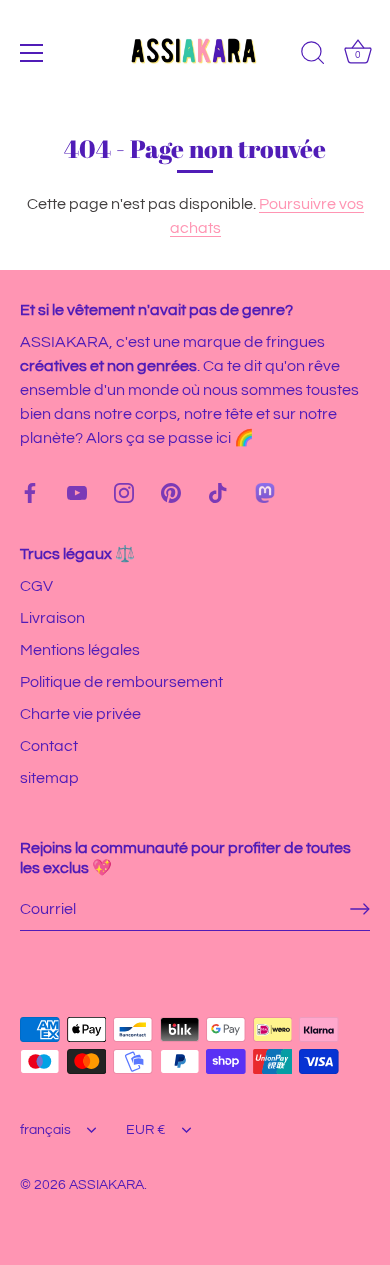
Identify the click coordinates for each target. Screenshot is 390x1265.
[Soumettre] (360, 909)
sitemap (49, 778)
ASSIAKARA (106, 1185)
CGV (36, 586)
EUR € (146, 1130)
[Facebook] (30, 492)
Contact (49, 746)
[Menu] (32, 53)
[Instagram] (124, 492)
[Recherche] (313, 56)
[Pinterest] (171, 492)
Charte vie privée (80, 714)
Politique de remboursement (121, 682)
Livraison (52, 618)
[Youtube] (77, 492)
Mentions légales (80, 650)
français (45, 1130)
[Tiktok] (218, 492)
